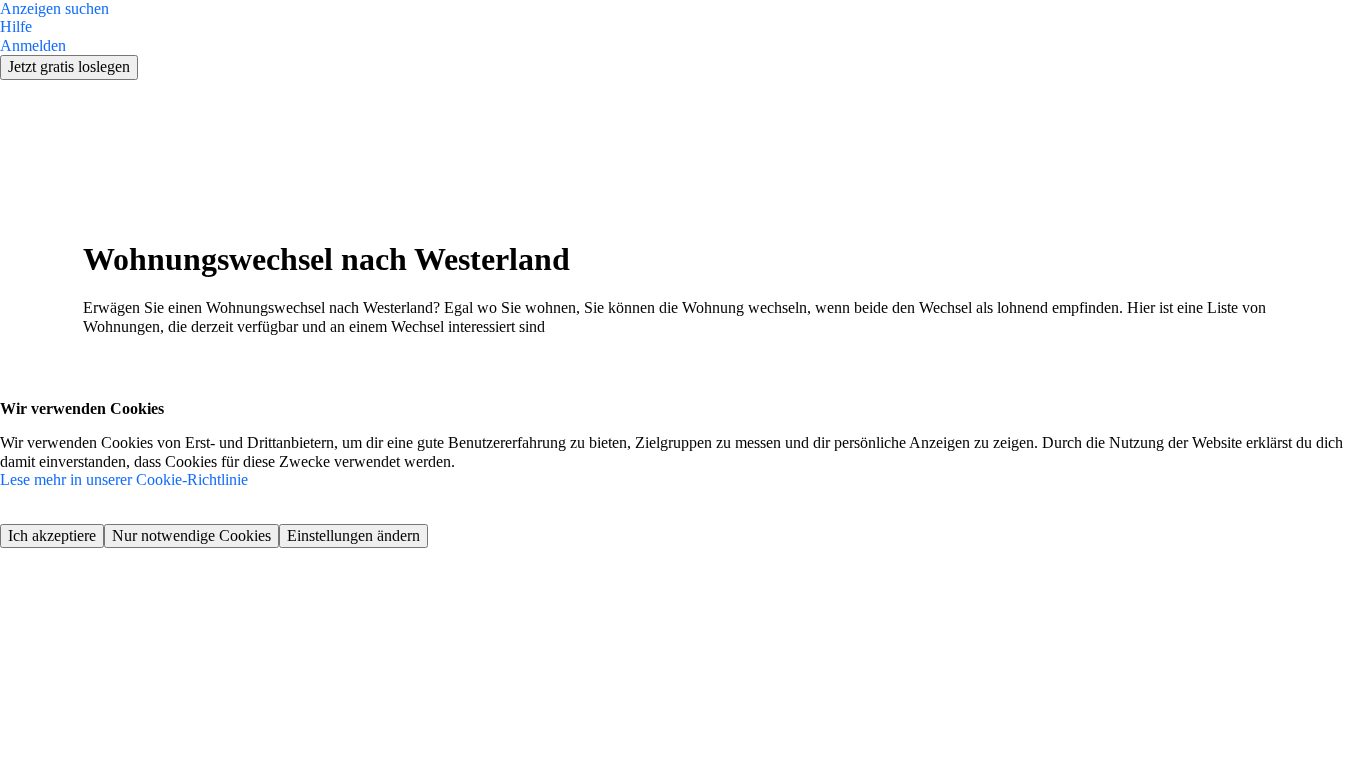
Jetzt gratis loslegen (69, 66)
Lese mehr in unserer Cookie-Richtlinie (124, 479)
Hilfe (16, 26)
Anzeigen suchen (54, 8)
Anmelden (33, 45)
